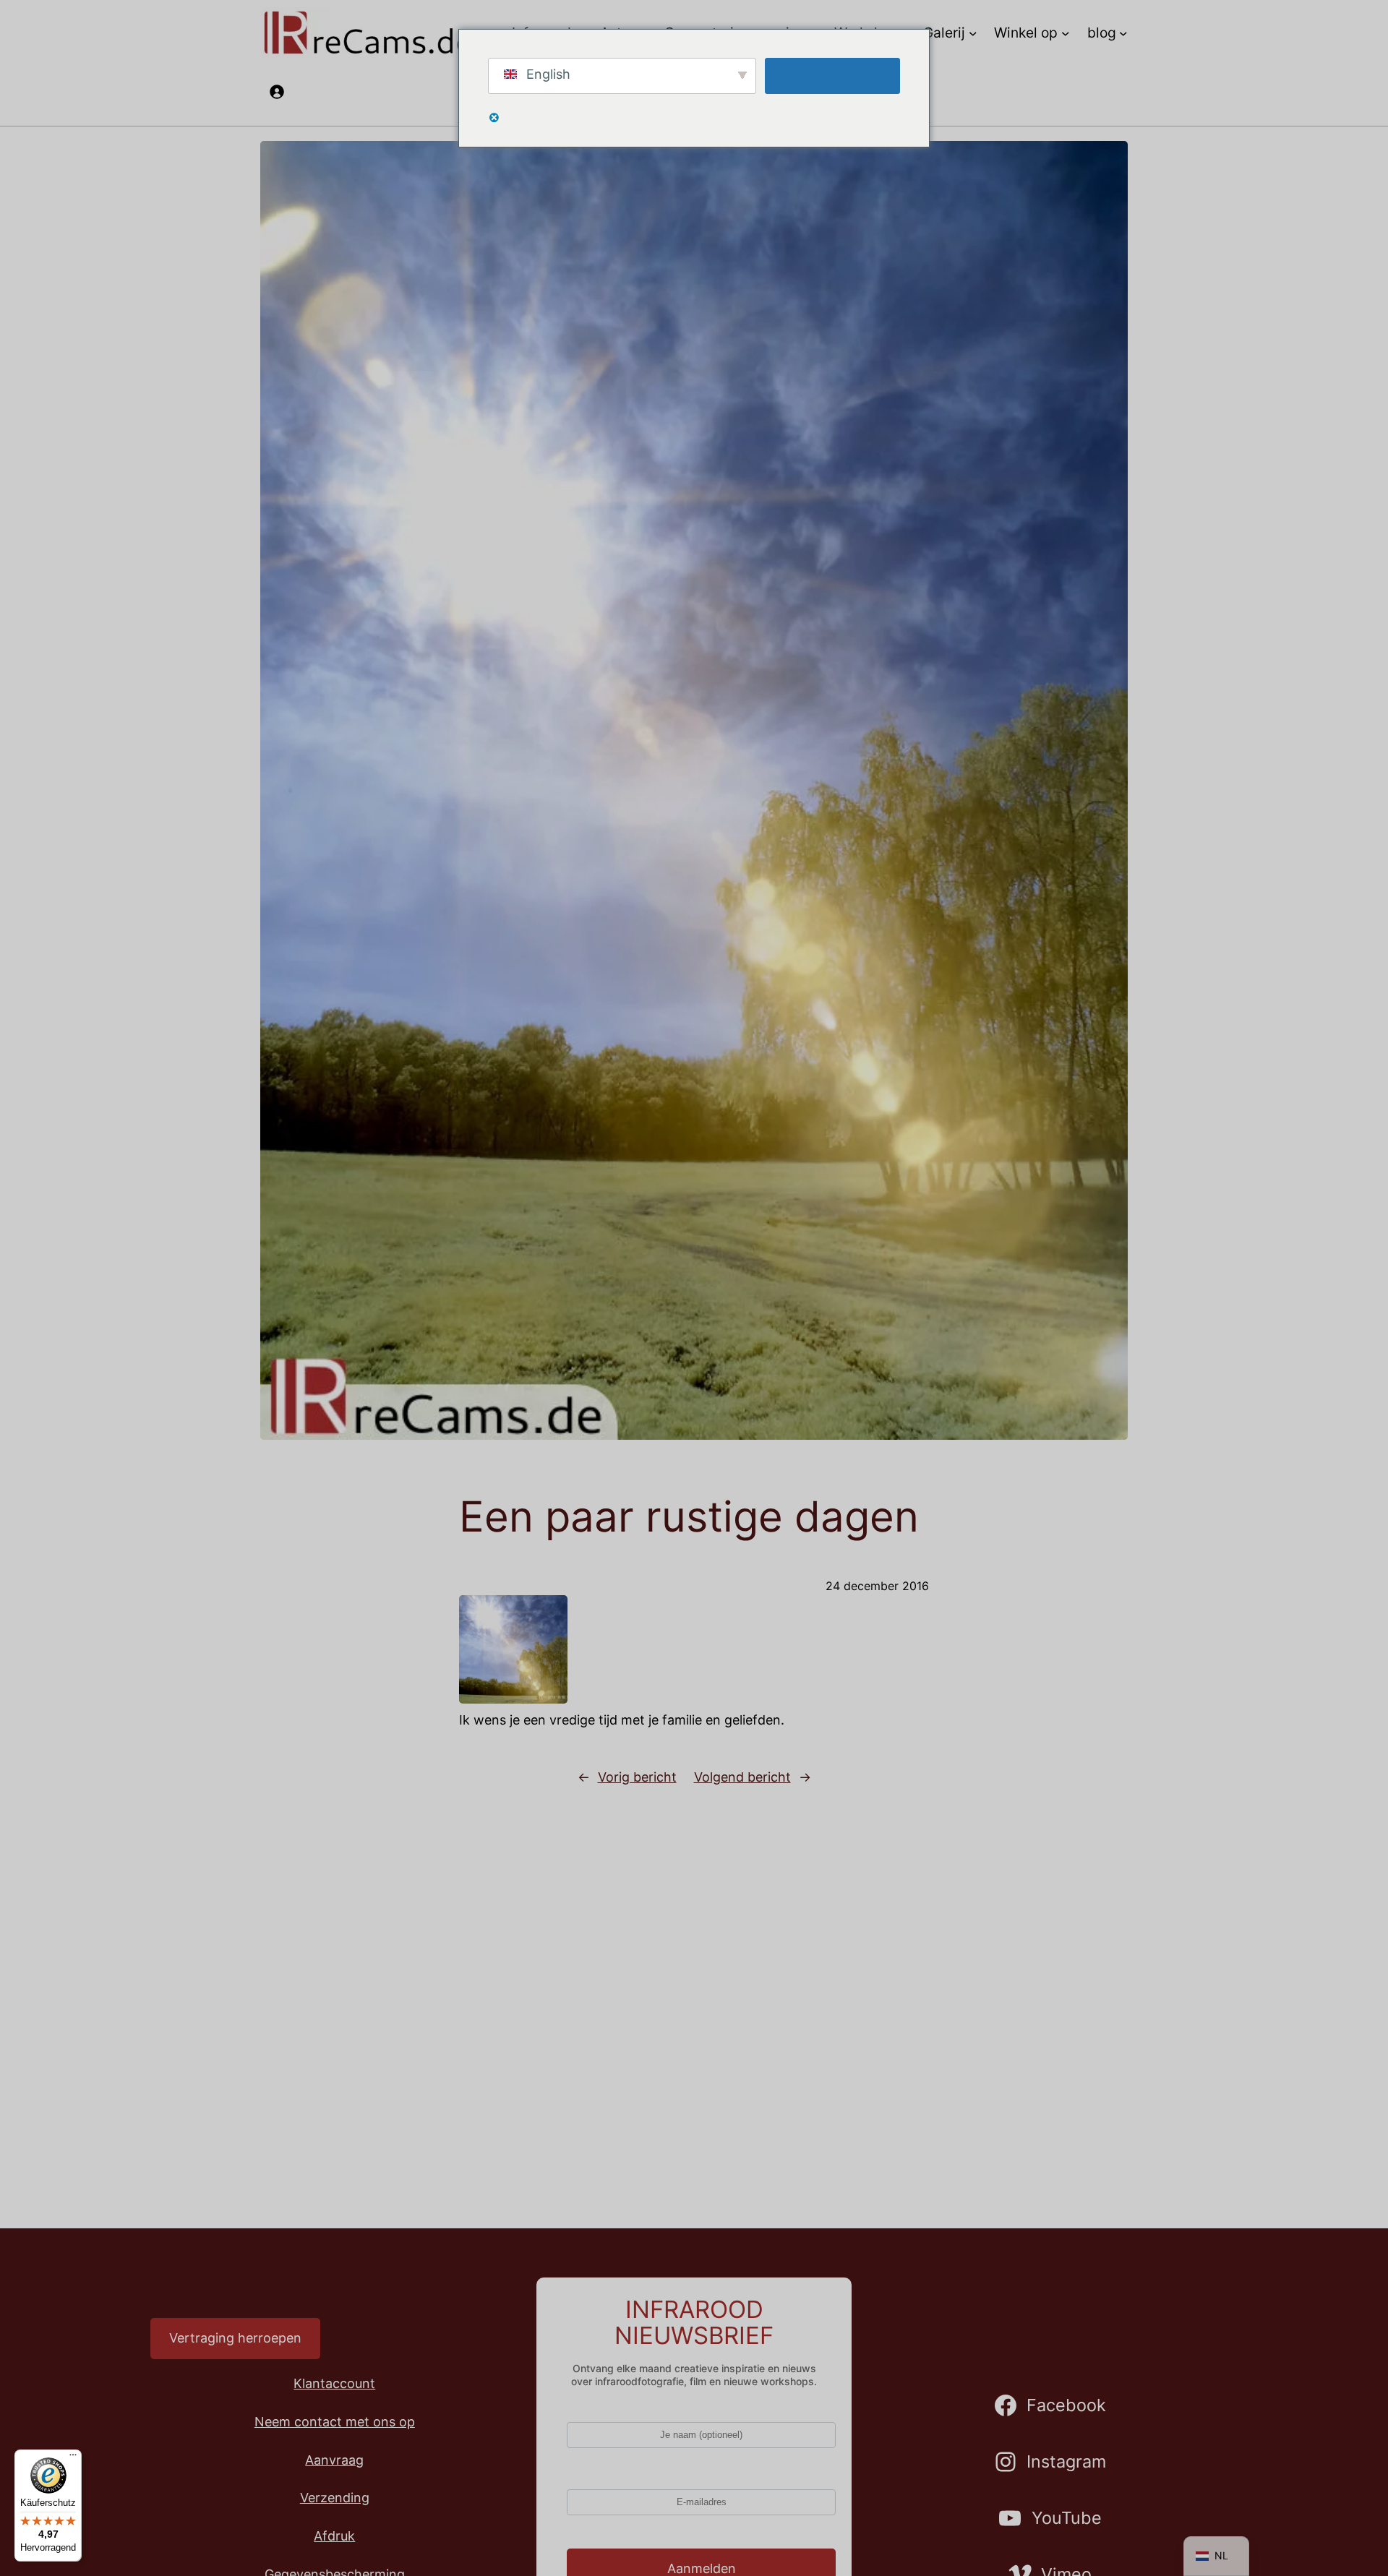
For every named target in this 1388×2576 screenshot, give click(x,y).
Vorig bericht (637, 1777)
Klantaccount (334, 2383)
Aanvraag (334, 2460)
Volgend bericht (742, 1777)
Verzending (335, 2498)
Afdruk (334, 2536)
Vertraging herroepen (235, 2338)
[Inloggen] (277, 91)
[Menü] (73, 2458)
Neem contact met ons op (335, 2422)
